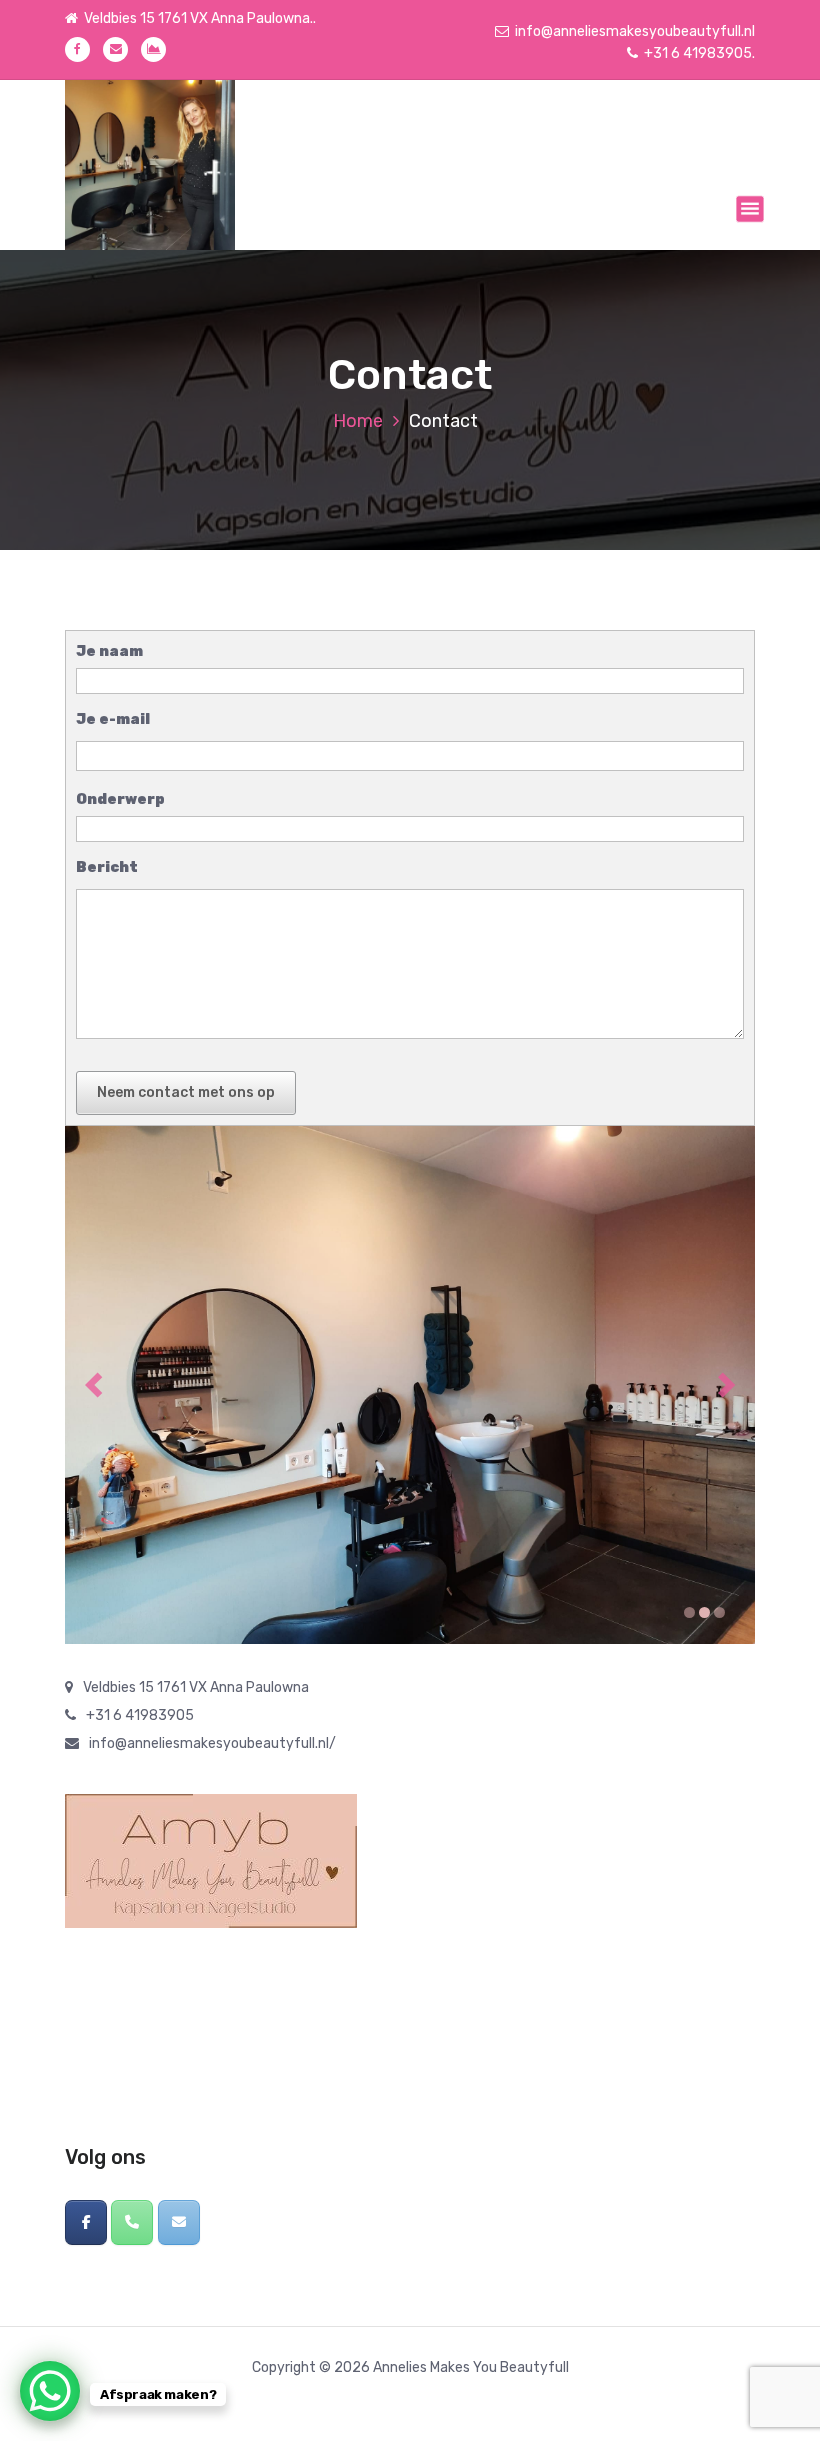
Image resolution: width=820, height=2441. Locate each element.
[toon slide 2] (704, 1612)
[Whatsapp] (132, 2222)
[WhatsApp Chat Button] (50, 2391)
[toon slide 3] (719, 1612)
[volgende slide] (726, 1384)
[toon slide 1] (689, 1612)
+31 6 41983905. (699, 53)
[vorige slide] (93, 1384)
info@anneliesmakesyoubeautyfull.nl (635, 31)
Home (358, 421)
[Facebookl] (86, 2222)
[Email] (179, 2222)
